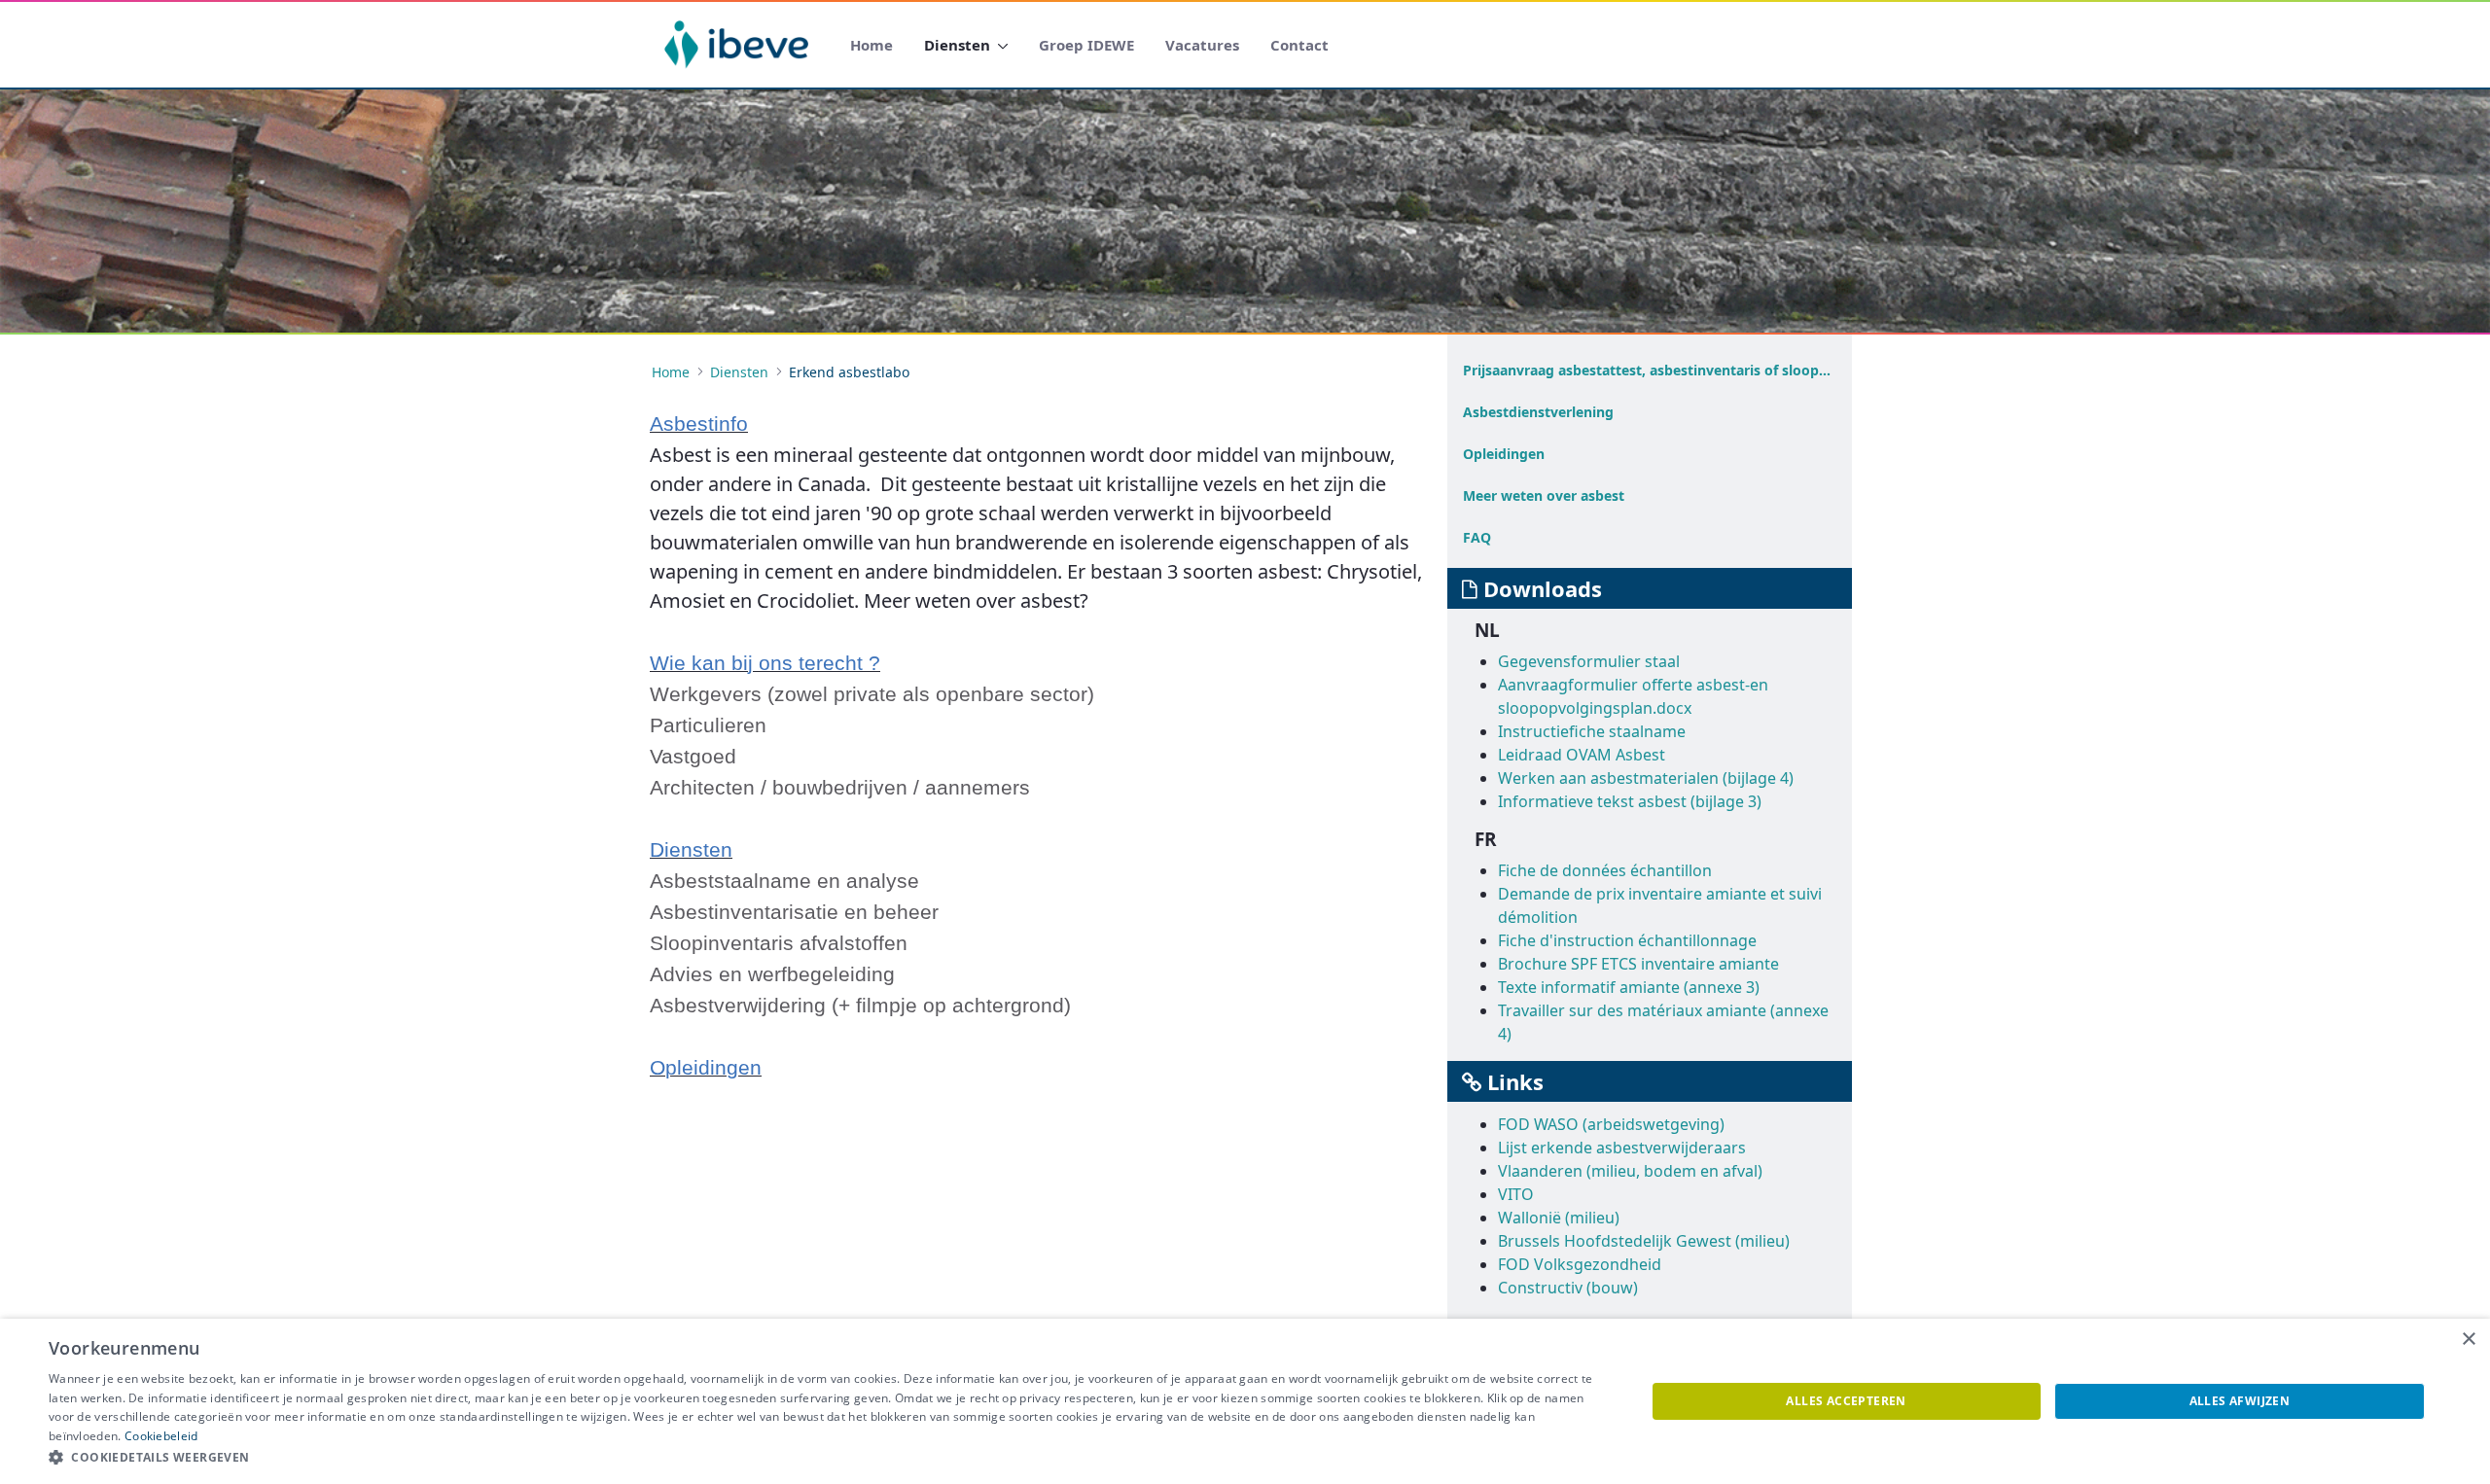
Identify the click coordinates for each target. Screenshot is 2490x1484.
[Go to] (740, 45)
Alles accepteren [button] (1846, 1401)
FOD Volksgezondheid (1580, 1264)
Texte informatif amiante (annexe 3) (1629, 987)
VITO (1516, 1194)
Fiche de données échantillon (1605, 870)
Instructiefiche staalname (1592, 731)
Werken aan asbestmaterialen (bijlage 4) (1646, 778)
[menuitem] (871, 45)
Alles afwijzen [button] (2240, 1401)
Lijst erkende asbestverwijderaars (1622, 1148)
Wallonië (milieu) (1559, 1218)
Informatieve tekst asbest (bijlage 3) (1630, 801)
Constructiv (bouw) (1568, 1288)
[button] (823, 1458)
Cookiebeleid (161, 1436)
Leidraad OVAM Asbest (1582, 755)
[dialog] (1245, 1401)
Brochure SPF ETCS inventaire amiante (1638, 964)
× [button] (2468, 1340)
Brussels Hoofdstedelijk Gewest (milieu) (1644, 1241)
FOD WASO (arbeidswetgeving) (1611, 1124)
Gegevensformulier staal (1589, 661)
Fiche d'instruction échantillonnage (1627, 940)
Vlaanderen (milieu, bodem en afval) (1630, 1171)
